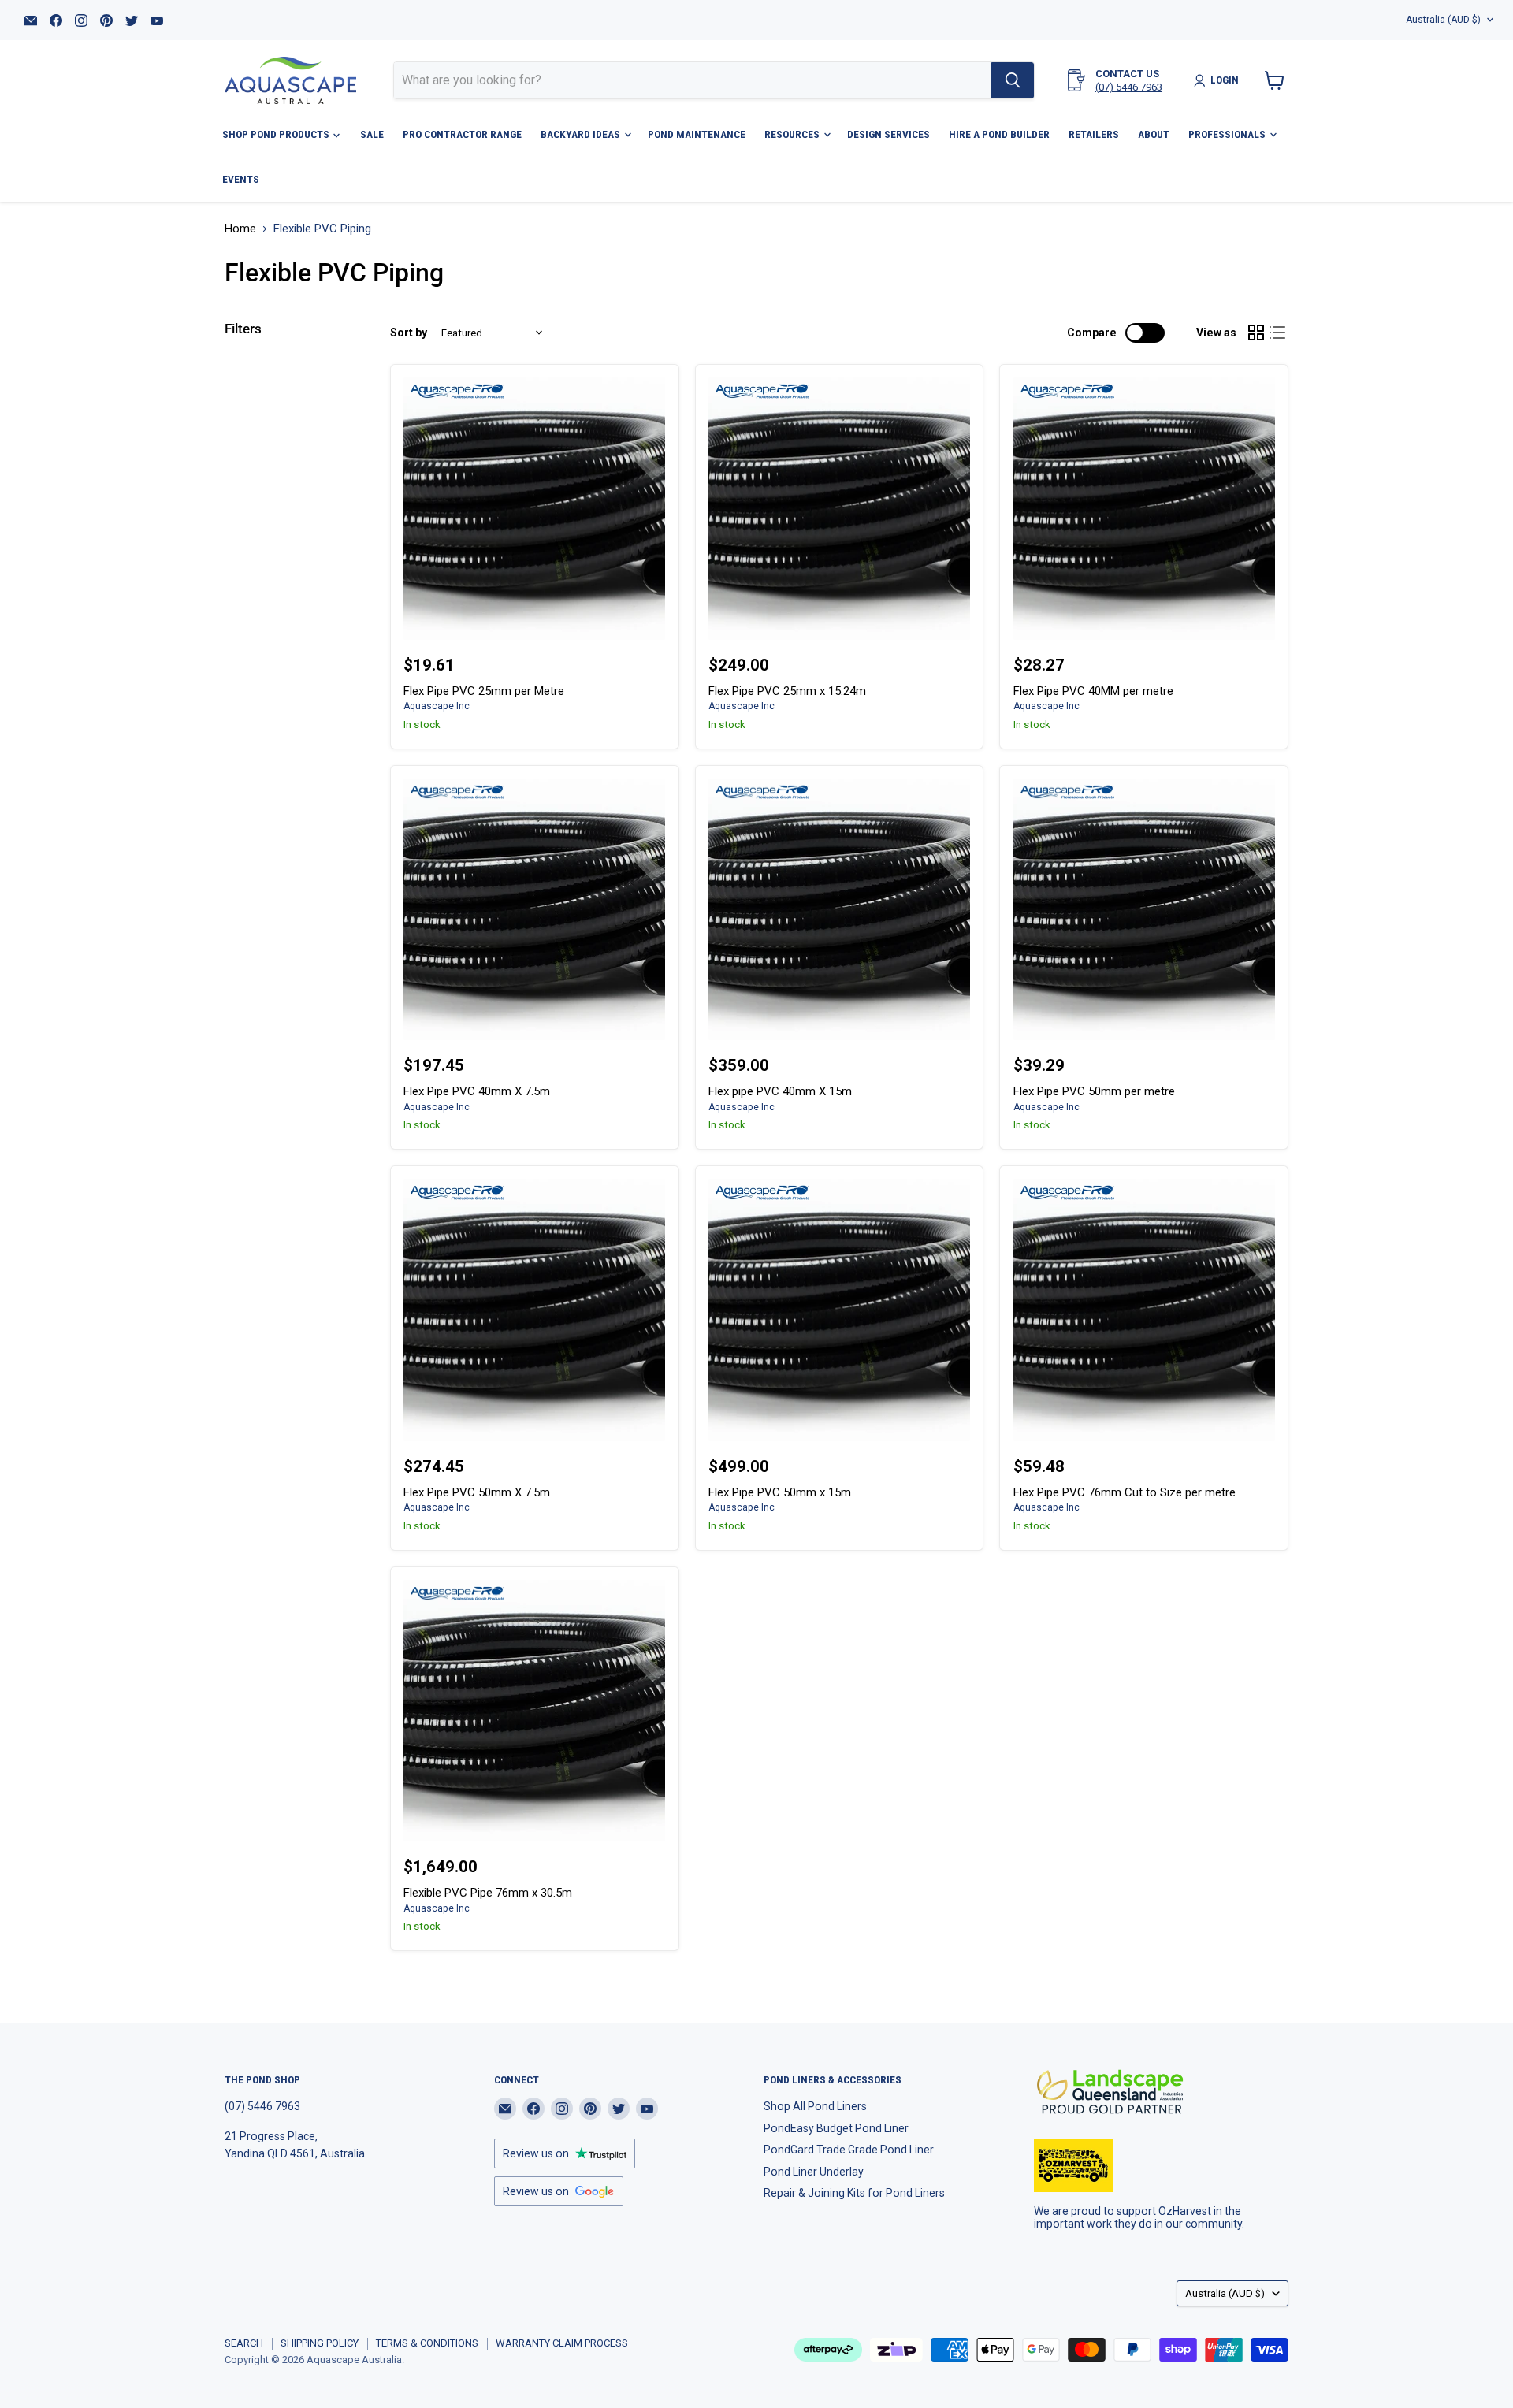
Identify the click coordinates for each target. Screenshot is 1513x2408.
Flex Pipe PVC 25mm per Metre (484, 691)
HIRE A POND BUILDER (999, 134)
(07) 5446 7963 (1129, 87)
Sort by (409, 333)
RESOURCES (793, 134)
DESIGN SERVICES (888, 134)
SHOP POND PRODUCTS (277, 134)
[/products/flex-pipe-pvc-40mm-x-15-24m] (839, 909)
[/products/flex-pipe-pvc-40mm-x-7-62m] (534, 909)
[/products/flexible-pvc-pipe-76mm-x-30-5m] (534, 1711)
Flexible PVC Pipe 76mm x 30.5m (488, 1893)
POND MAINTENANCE (697, 134)
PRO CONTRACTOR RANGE (462, 134)
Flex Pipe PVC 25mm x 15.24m (787, 691)
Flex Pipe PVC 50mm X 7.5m (477, 1492)
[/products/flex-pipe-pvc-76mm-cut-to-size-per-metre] (1144, 1310)
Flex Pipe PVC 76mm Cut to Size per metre (1125, 1492)
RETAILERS (1094, 134)
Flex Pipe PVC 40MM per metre (1093, 691)
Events (241, 179)
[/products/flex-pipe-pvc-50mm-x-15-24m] (839, 1310)
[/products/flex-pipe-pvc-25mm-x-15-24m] (839, 508)
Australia (1443, 20)
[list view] (1278, 333)
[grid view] (1256, 333)
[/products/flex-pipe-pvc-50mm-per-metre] (1144, 909)
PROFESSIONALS (1228, 134)
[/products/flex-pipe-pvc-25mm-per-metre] (534, 508)
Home (240, 229)
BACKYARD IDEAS (582, 134)
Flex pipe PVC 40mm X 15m (780, 1091)
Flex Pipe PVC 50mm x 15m (780, 1492)
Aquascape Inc (437, 706)
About (1154, 134)
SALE (372, 134)
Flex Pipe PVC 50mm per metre (1094, 1091)
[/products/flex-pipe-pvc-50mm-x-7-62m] (534, 1310)
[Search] (1013, 80)
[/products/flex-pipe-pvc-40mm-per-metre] (1144, 508)
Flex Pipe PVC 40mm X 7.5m (477, 1091)
